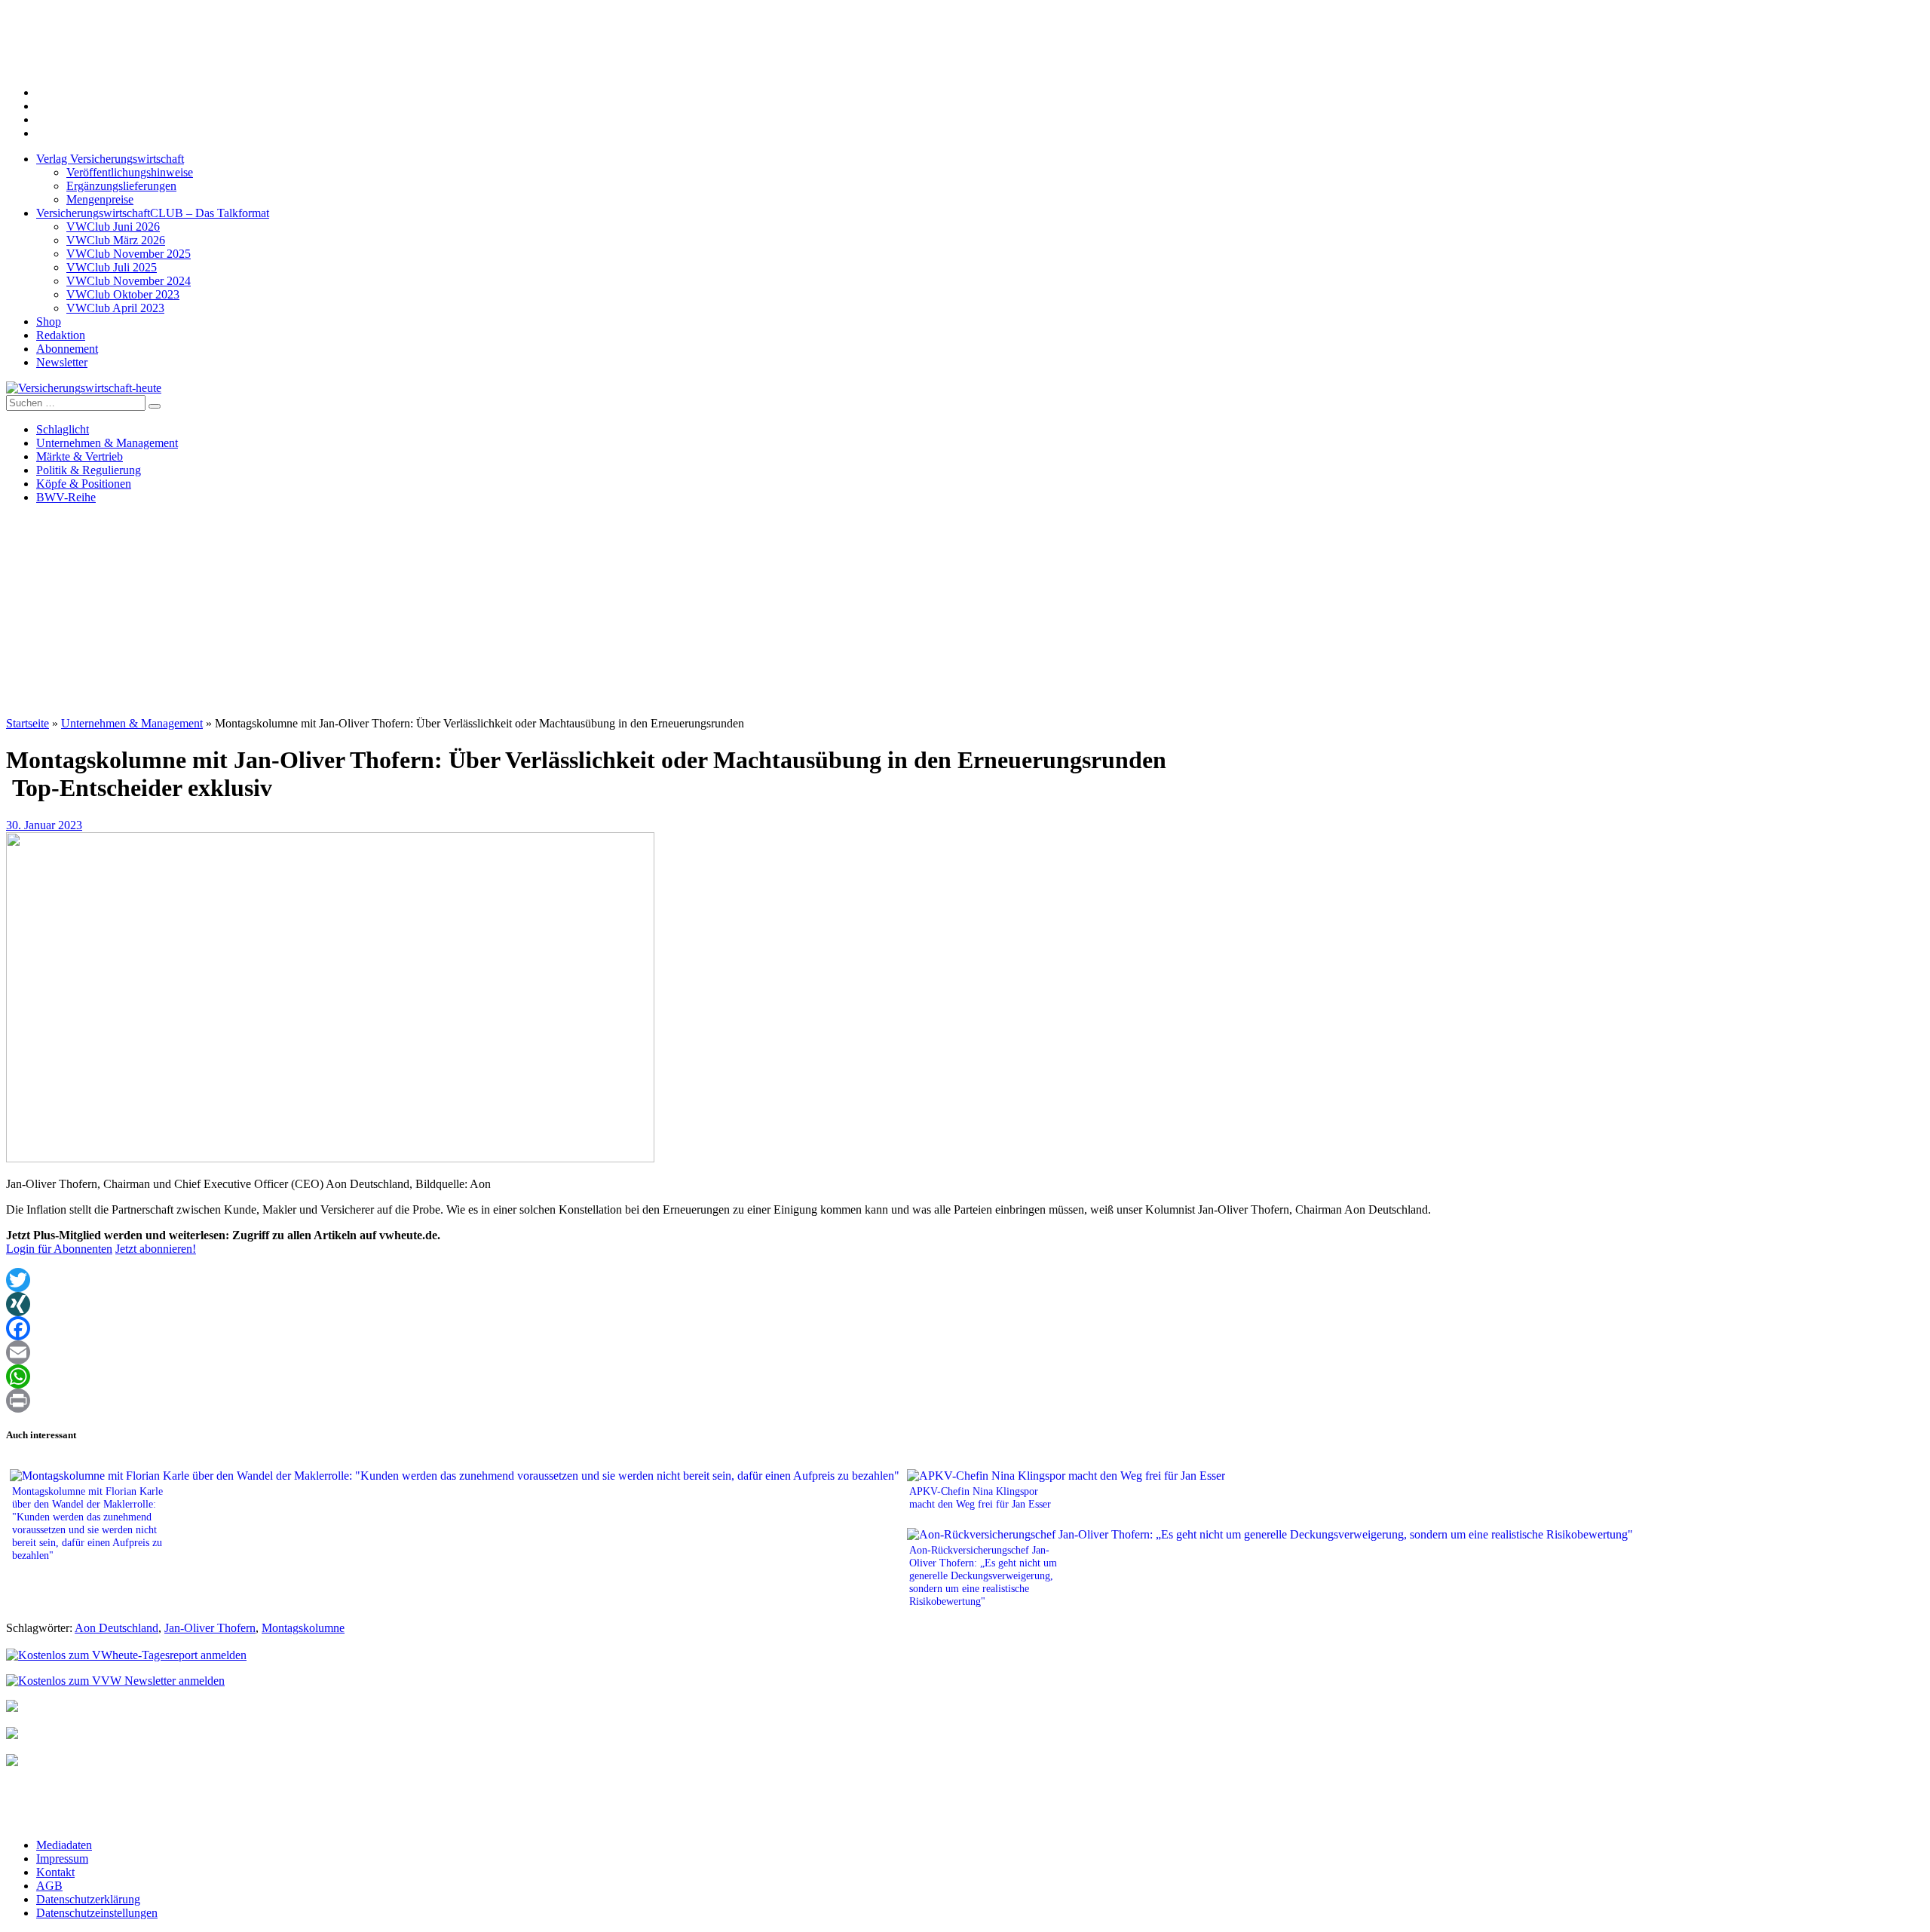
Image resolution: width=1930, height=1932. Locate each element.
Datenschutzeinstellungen (97, 1913)
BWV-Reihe (66, 497)
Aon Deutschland (116, 1628)
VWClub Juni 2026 (113, 227)
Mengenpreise (100, 199)
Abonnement (67, 349)
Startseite (28, 723)
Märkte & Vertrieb (80, 456)
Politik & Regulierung (89, 470)
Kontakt (55, 1872)
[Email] (965, 1352)
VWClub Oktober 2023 (123, 294)
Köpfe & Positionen (84, 484)
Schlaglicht (63, 429)
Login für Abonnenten (59, 1249)
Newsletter (62, 362)
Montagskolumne (303, 1628)
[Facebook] (965, 1328)
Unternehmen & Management (107, 443)
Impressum (62, 1859)
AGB (49, 1886)
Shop (49, 321)
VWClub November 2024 (129, 281)
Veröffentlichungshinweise (130, 172)
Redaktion (61, 335)
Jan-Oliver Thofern (210, 1628)
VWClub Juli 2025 (112, 267)
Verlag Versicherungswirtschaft (110, 159)
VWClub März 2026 (116, 240)
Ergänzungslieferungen (121, 186)
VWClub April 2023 (115, 308)
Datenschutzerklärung (88, 1899)
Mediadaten (64, 1845)
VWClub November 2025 (129, 254)
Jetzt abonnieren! (156, 1249)
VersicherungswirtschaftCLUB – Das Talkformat (153, 213)
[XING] (965, 1304)
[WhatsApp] (965, 1376)
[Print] (965, 1401)
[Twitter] (965, 1280)
